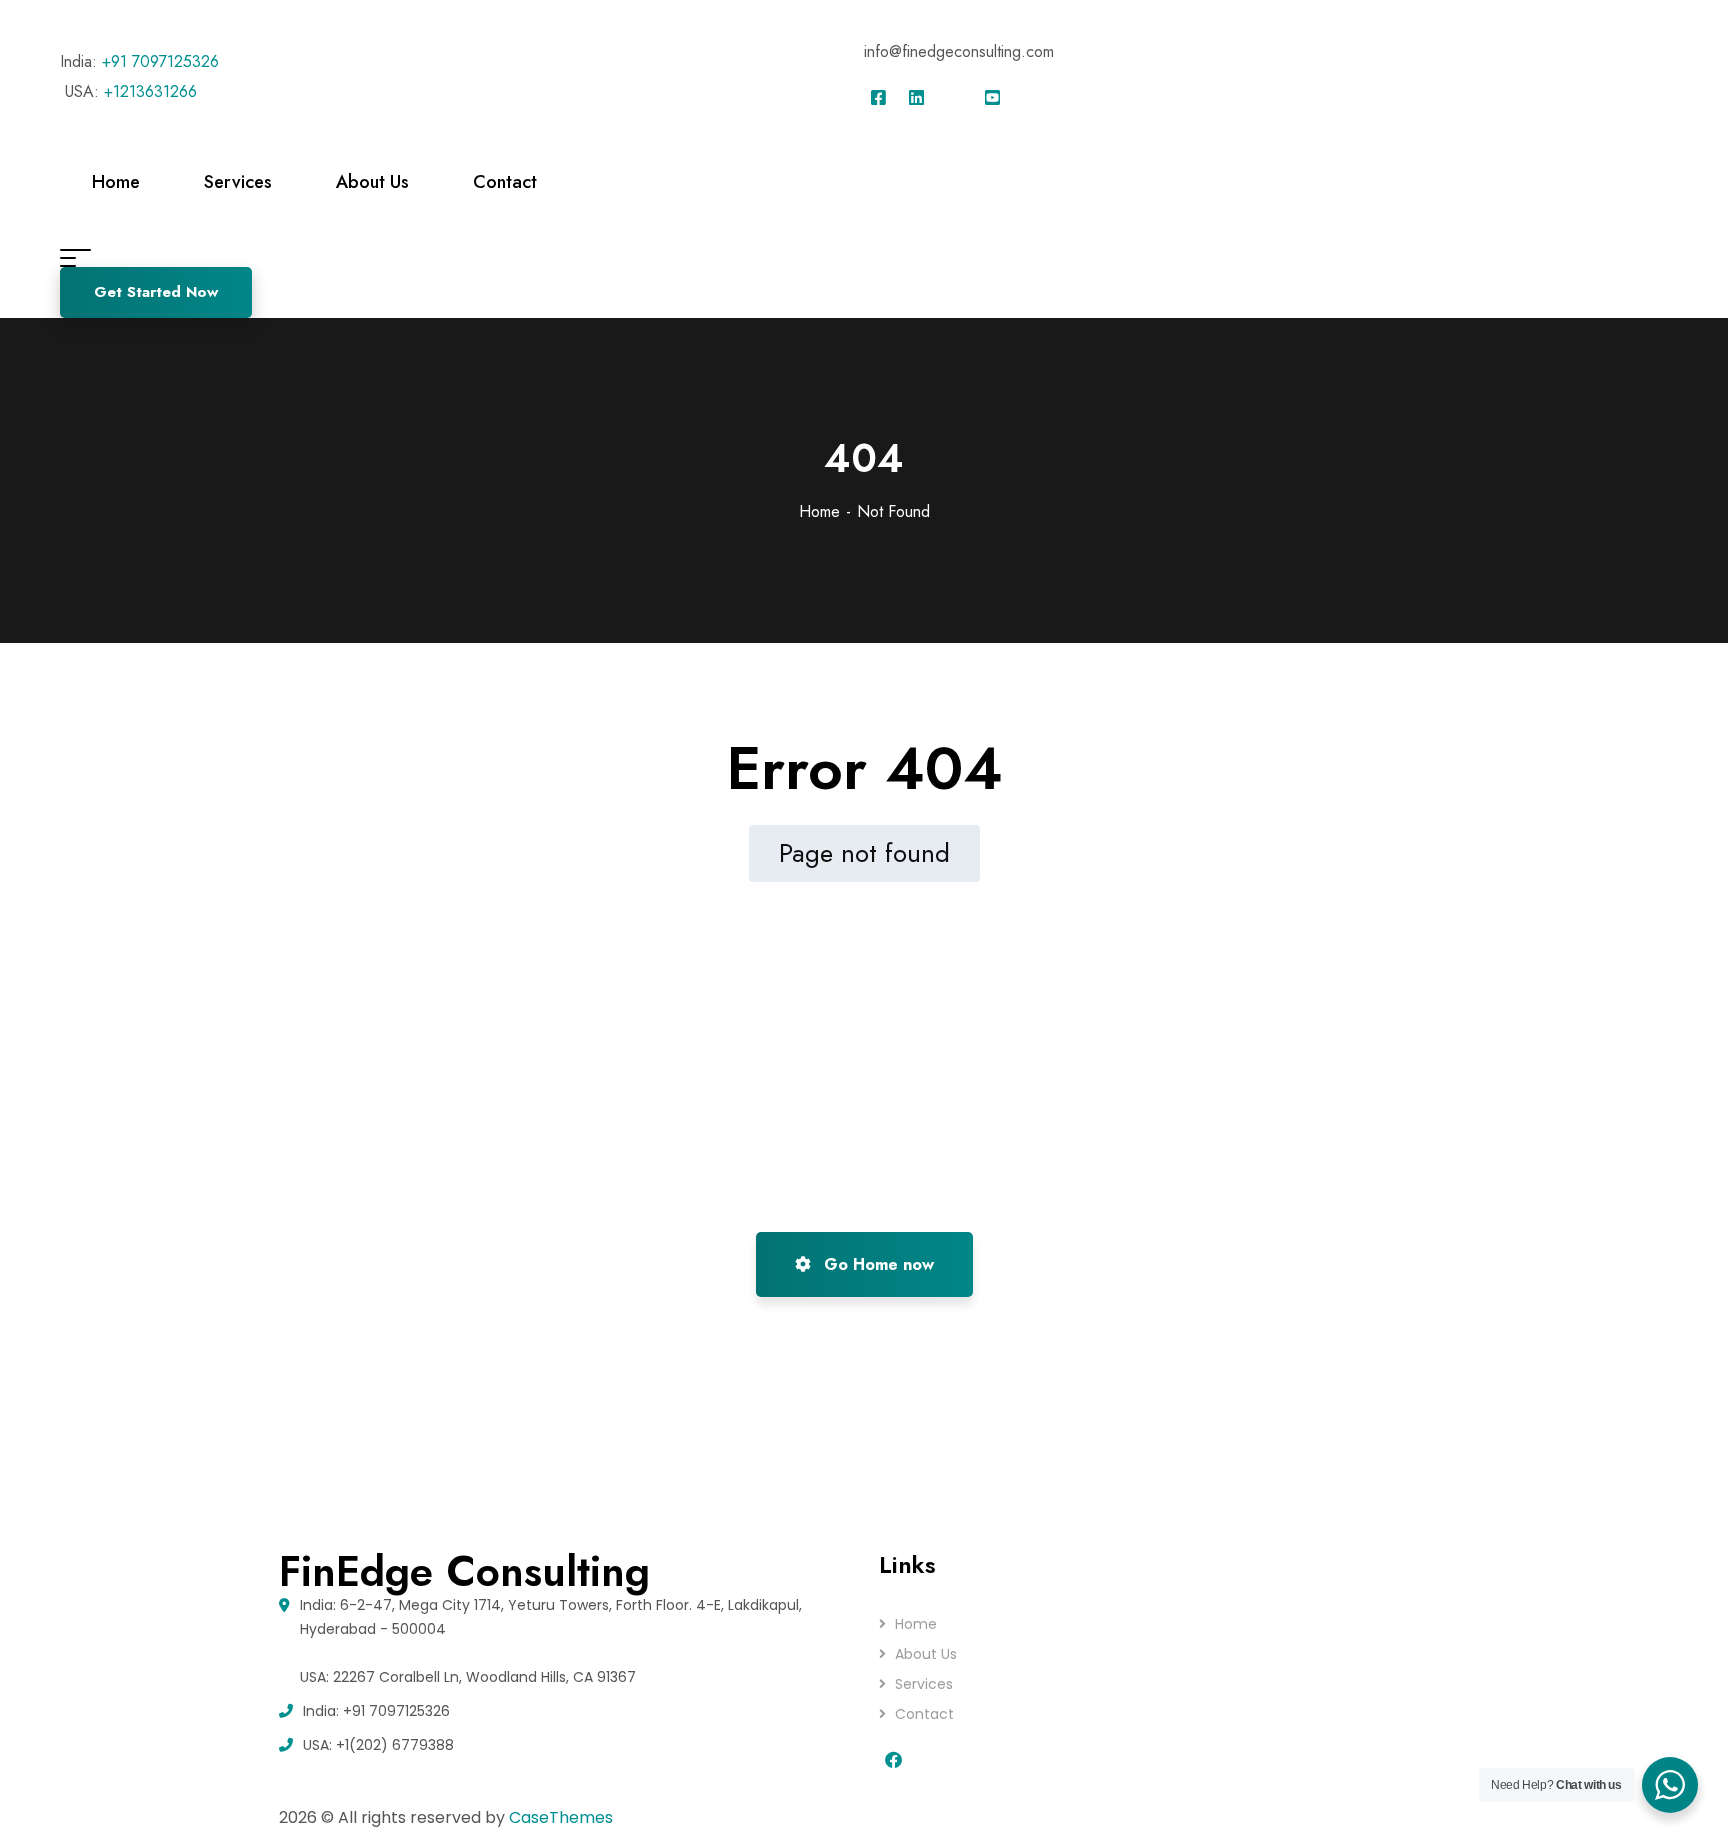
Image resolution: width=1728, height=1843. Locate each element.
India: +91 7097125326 (376, 1711)
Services (924, 1684)
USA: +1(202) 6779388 (378, 1745)
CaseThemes (561, 1817)
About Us (926, 1654)
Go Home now (876, 1264)
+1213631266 (150, 91)
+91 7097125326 (160, 61)
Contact (924, 1714)
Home (819, 511)
